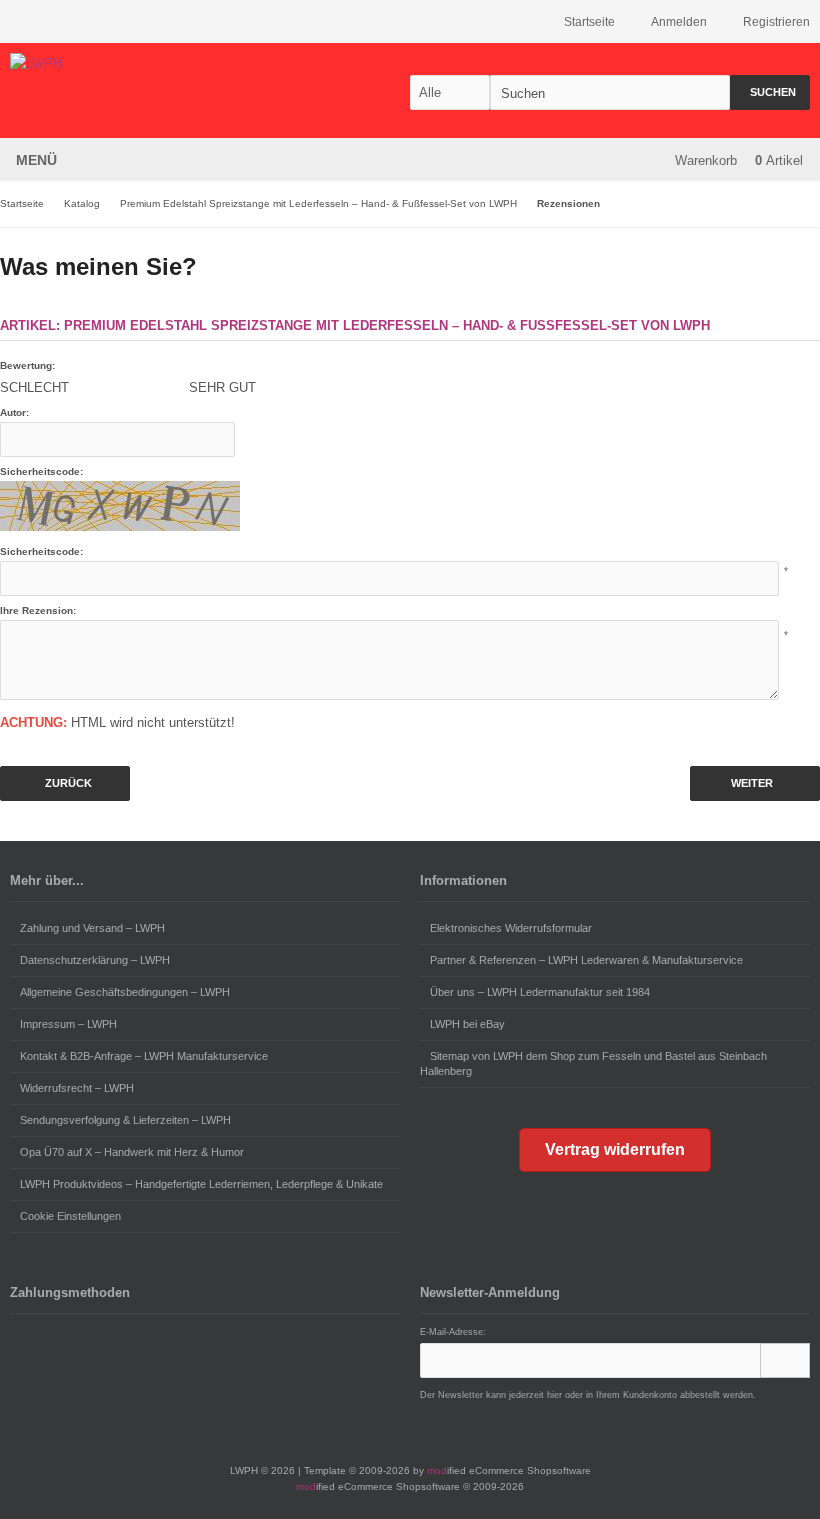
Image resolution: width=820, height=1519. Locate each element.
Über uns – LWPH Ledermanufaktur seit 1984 (540, 992)
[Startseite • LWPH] (142, 63)
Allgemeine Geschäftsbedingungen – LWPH (125, 992)
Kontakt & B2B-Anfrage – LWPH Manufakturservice (144, 1056)
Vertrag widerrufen (615, 1149)
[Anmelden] (785, 1360)
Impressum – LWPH (68, 1024)
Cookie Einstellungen (70, 1216)
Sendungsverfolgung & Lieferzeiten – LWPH (125, 1120)
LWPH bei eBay (467, 1024)
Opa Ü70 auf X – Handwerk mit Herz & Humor (132, 1152)
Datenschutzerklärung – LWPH (95, 960)
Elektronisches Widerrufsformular (511, 928)
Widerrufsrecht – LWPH (77, 1088)
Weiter (755, 783)
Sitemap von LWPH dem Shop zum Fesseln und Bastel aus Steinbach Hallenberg (593, 1063)
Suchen (770, 92)
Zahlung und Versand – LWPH (92, 928)
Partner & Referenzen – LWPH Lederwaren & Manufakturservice (586, 960)
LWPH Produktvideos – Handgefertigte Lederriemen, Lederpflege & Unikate (201, 1184)
